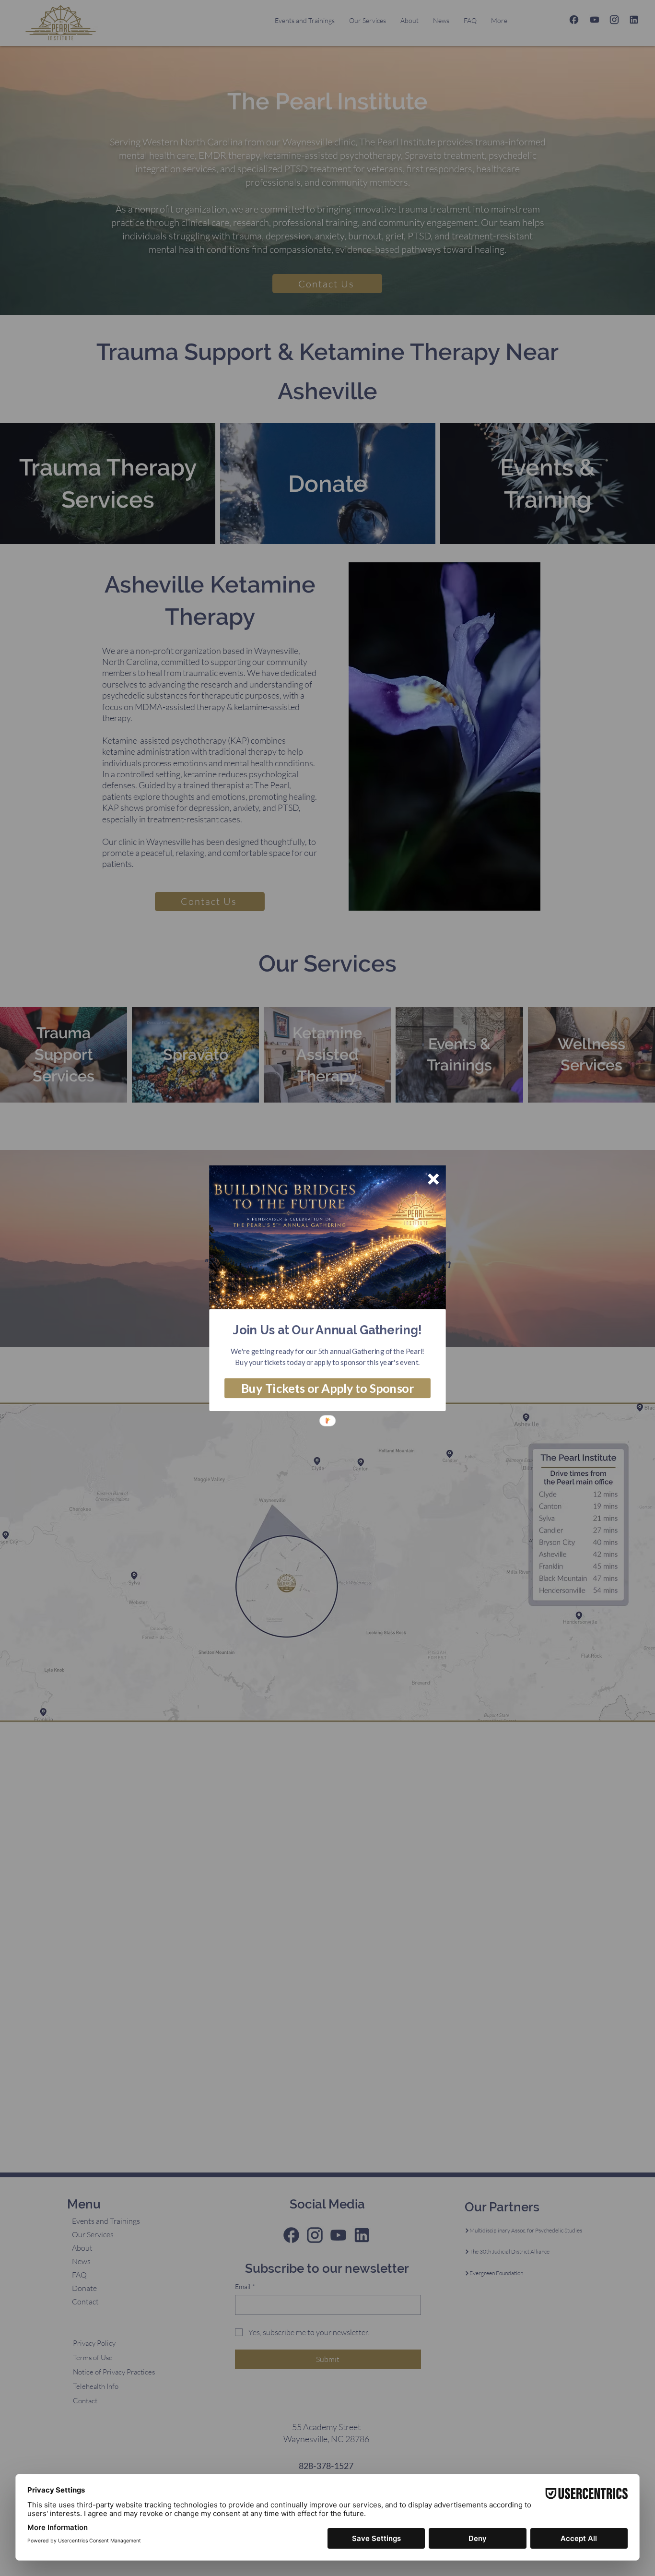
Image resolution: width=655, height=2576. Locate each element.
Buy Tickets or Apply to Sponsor (327, 1388)
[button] (327, 1330)
